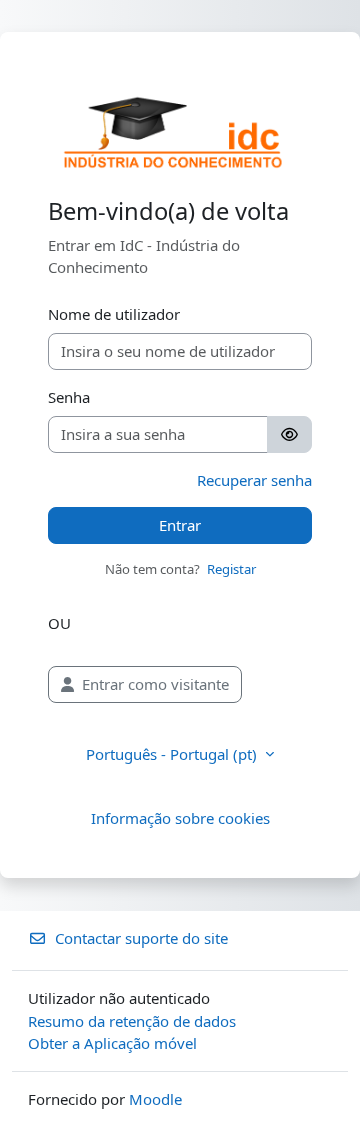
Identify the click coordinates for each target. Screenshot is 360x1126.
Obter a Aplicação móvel (112, 1043)
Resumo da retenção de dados (132, 1021)
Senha (69, 397)
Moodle (155, 1099)
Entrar (180, 525)
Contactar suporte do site (141, 938)
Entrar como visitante (155, 684)
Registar (231, 569)
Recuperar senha (254, 480)
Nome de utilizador (114, 314)
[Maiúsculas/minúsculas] (289, 434)
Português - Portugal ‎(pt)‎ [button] (173, 754)
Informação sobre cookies (180, 818)
